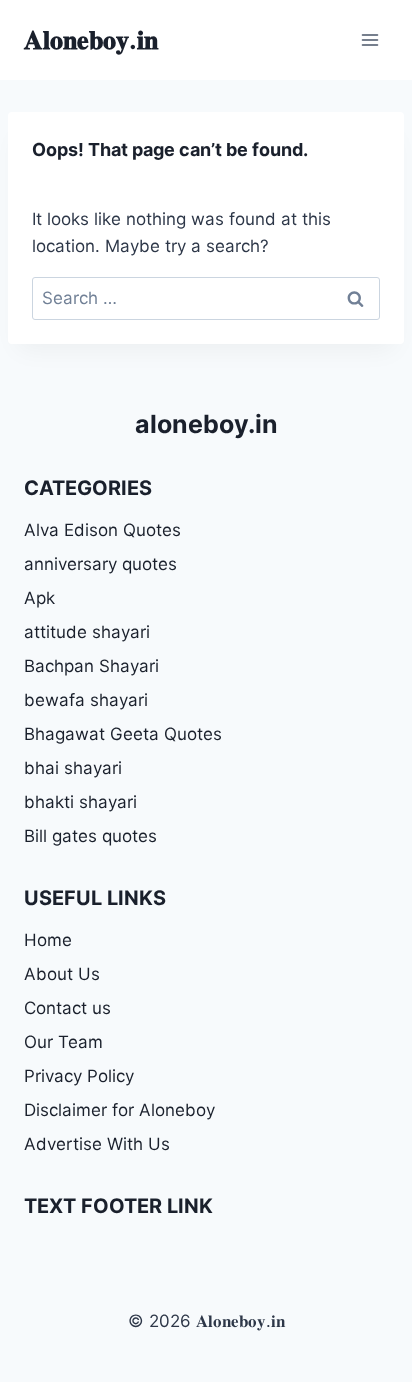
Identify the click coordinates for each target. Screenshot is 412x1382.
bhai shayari (73, 768)
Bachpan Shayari (91, 666)
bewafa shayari (86, 700)
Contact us (67, 1008)
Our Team (63, 1042)
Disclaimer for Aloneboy (119, 1110)
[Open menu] (369, 39)
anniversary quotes (100, 564)
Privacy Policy (79, 1076)
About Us (62, 974)
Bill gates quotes (90, 836)
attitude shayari (87, 632)
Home (48, 940)
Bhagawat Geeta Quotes (123, 734)
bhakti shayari (80, 802)
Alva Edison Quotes (102, 530)
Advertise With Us (97, 1144)
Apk (39, 598)
